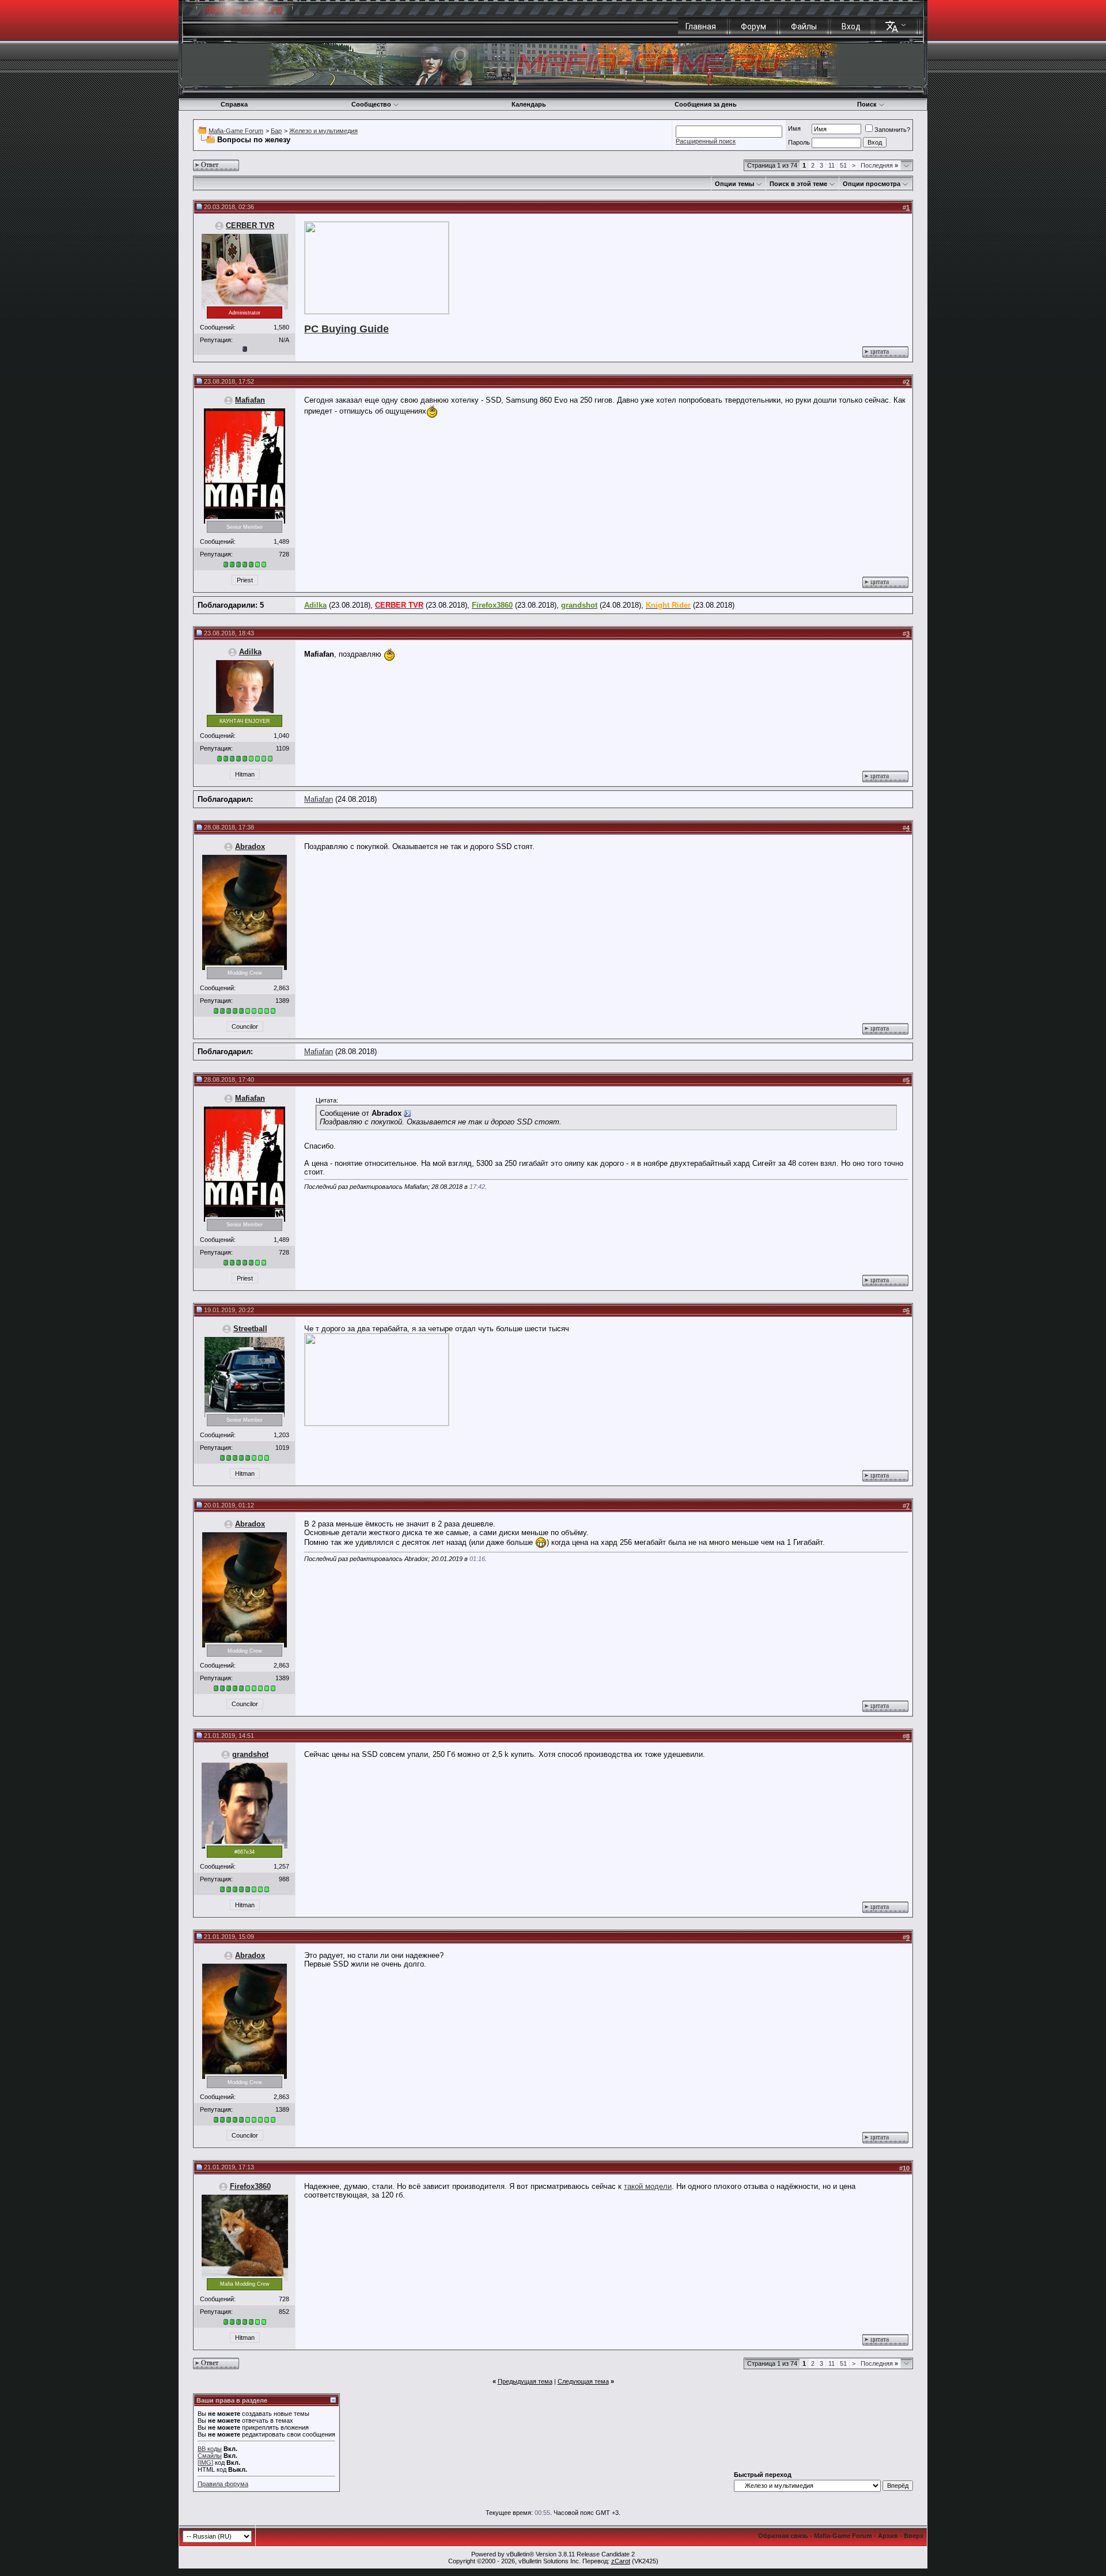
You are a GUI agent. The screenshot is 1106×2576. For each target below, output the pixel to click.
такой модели (648, 2186)
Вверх (914, 2536)
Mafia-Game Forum (236, 131)
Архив (888, 2536)
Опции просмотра (872, 184)
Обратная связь (783, 2536)
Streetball (250, 1329)
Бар (276, 131)
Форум (753, 26)
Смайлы (210, 2456)
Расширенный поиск (706, 141)
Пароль (799, 142)
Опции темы (734, 184)
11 (832, 165)
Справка (234, 104)
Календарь (529, 104)
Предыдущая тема (525, 2381)
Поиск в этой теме (798, 184)
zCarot (621, 2561)
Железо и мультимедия (323, 131)
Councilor (245, 1026)
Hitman (245, 774)
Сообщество (371, 104)
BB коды (210, 2449)
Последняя (879, 165)
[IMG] (205, 2463)
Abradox (250, 846)
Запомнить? (892, 130)
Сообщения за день (706, 104)
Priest (245, 580)
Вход (851, 26)
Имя (794, 128)
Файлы (804, 26)
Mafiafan (250, 400)
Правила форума (223, 2484)
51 (843, 165)
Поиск (867, 104)
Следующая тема (583, 2381)
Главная (701, 26)
